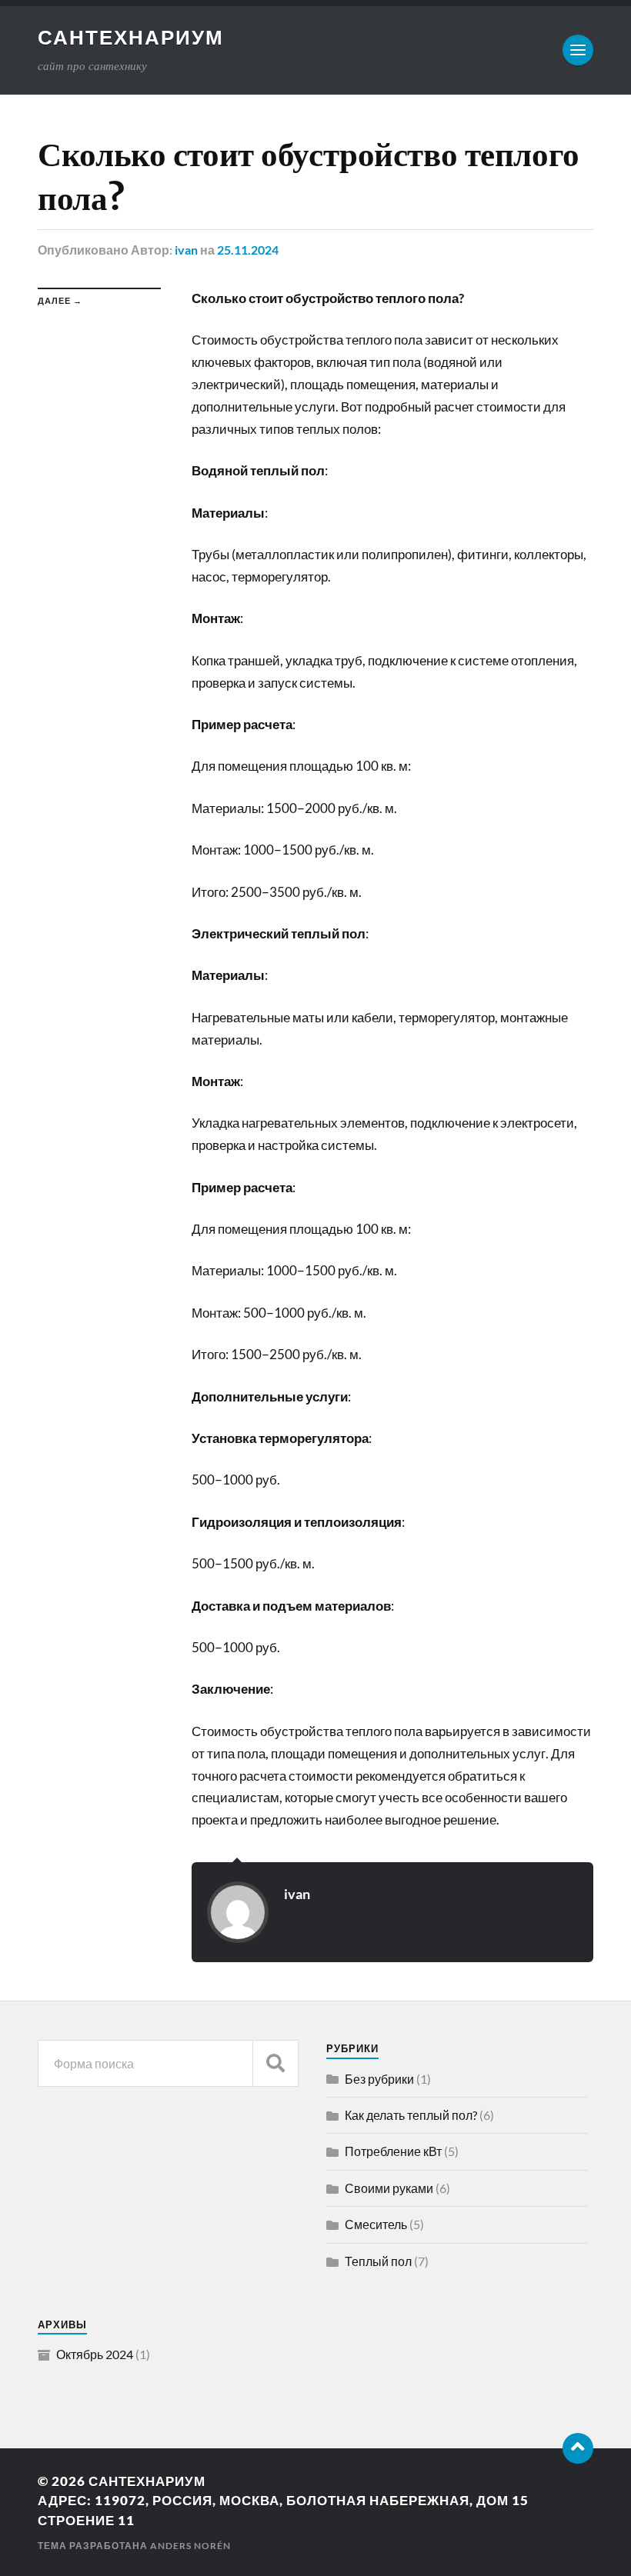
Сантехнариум (131, 37)
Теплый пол (378, 2261)
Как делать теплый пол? (411, 2115)
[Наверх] (578, 2448)
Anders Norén (190, 2546)
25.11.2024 (248, 250)
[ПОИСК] (275, 2063)
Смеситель (376, 2224)
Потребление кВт (393, 2151)
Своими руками (389, 2188)
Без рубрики (379, 2079)
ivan (186, 250)
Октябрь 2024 (95, 2354)
